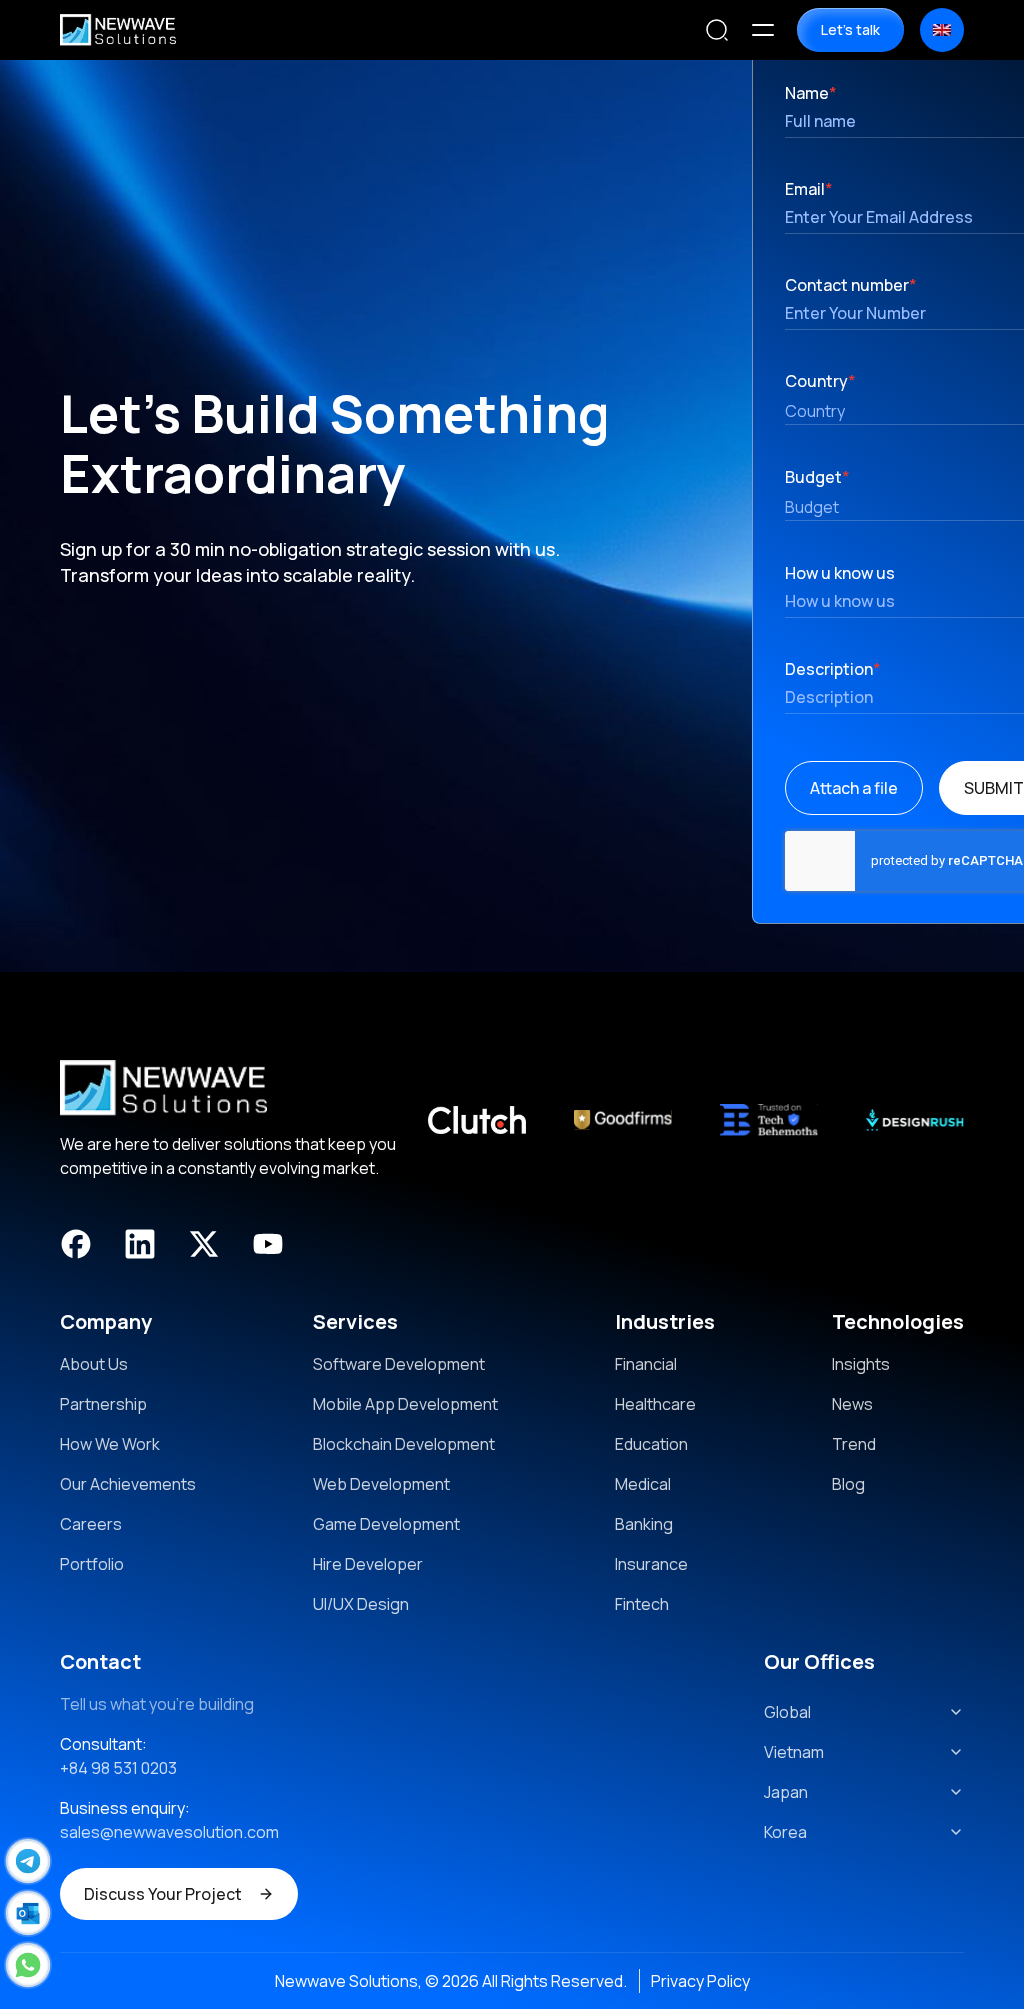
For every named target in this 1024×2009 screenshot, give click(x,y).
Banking (644, 1524)
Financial (646, 1364)
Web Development (381, 1484)
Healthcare (655, 1404)
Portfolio (92, 1564)
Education (651, 1444)
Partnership (103, 1404)
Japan (786, 1792)
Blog (848, 1484)
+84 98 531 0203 (118, 1768)
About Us (94, 1364)
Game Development (386, 1524)
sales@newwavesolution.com (169, 1832)
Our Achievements (128, 1484)
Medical (643, 1484)
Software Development (399, 1364)
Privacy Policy (700, 1981)
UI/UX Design (361, 1604)
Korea (785, 1832)
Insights (861, 1364)
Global (787, 1712)
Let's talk (850, 29)
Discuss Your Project (163, 1894)
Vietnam (794, 1752)
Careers (91, 1524)
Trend (854, 1444)
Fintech (642, 1604)
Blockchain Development (404, 1444)
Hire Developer (368, 1564)
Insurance (651, 1564)
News (852, 1404)
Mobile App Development (405, 1404)
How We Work (110, 1444)
